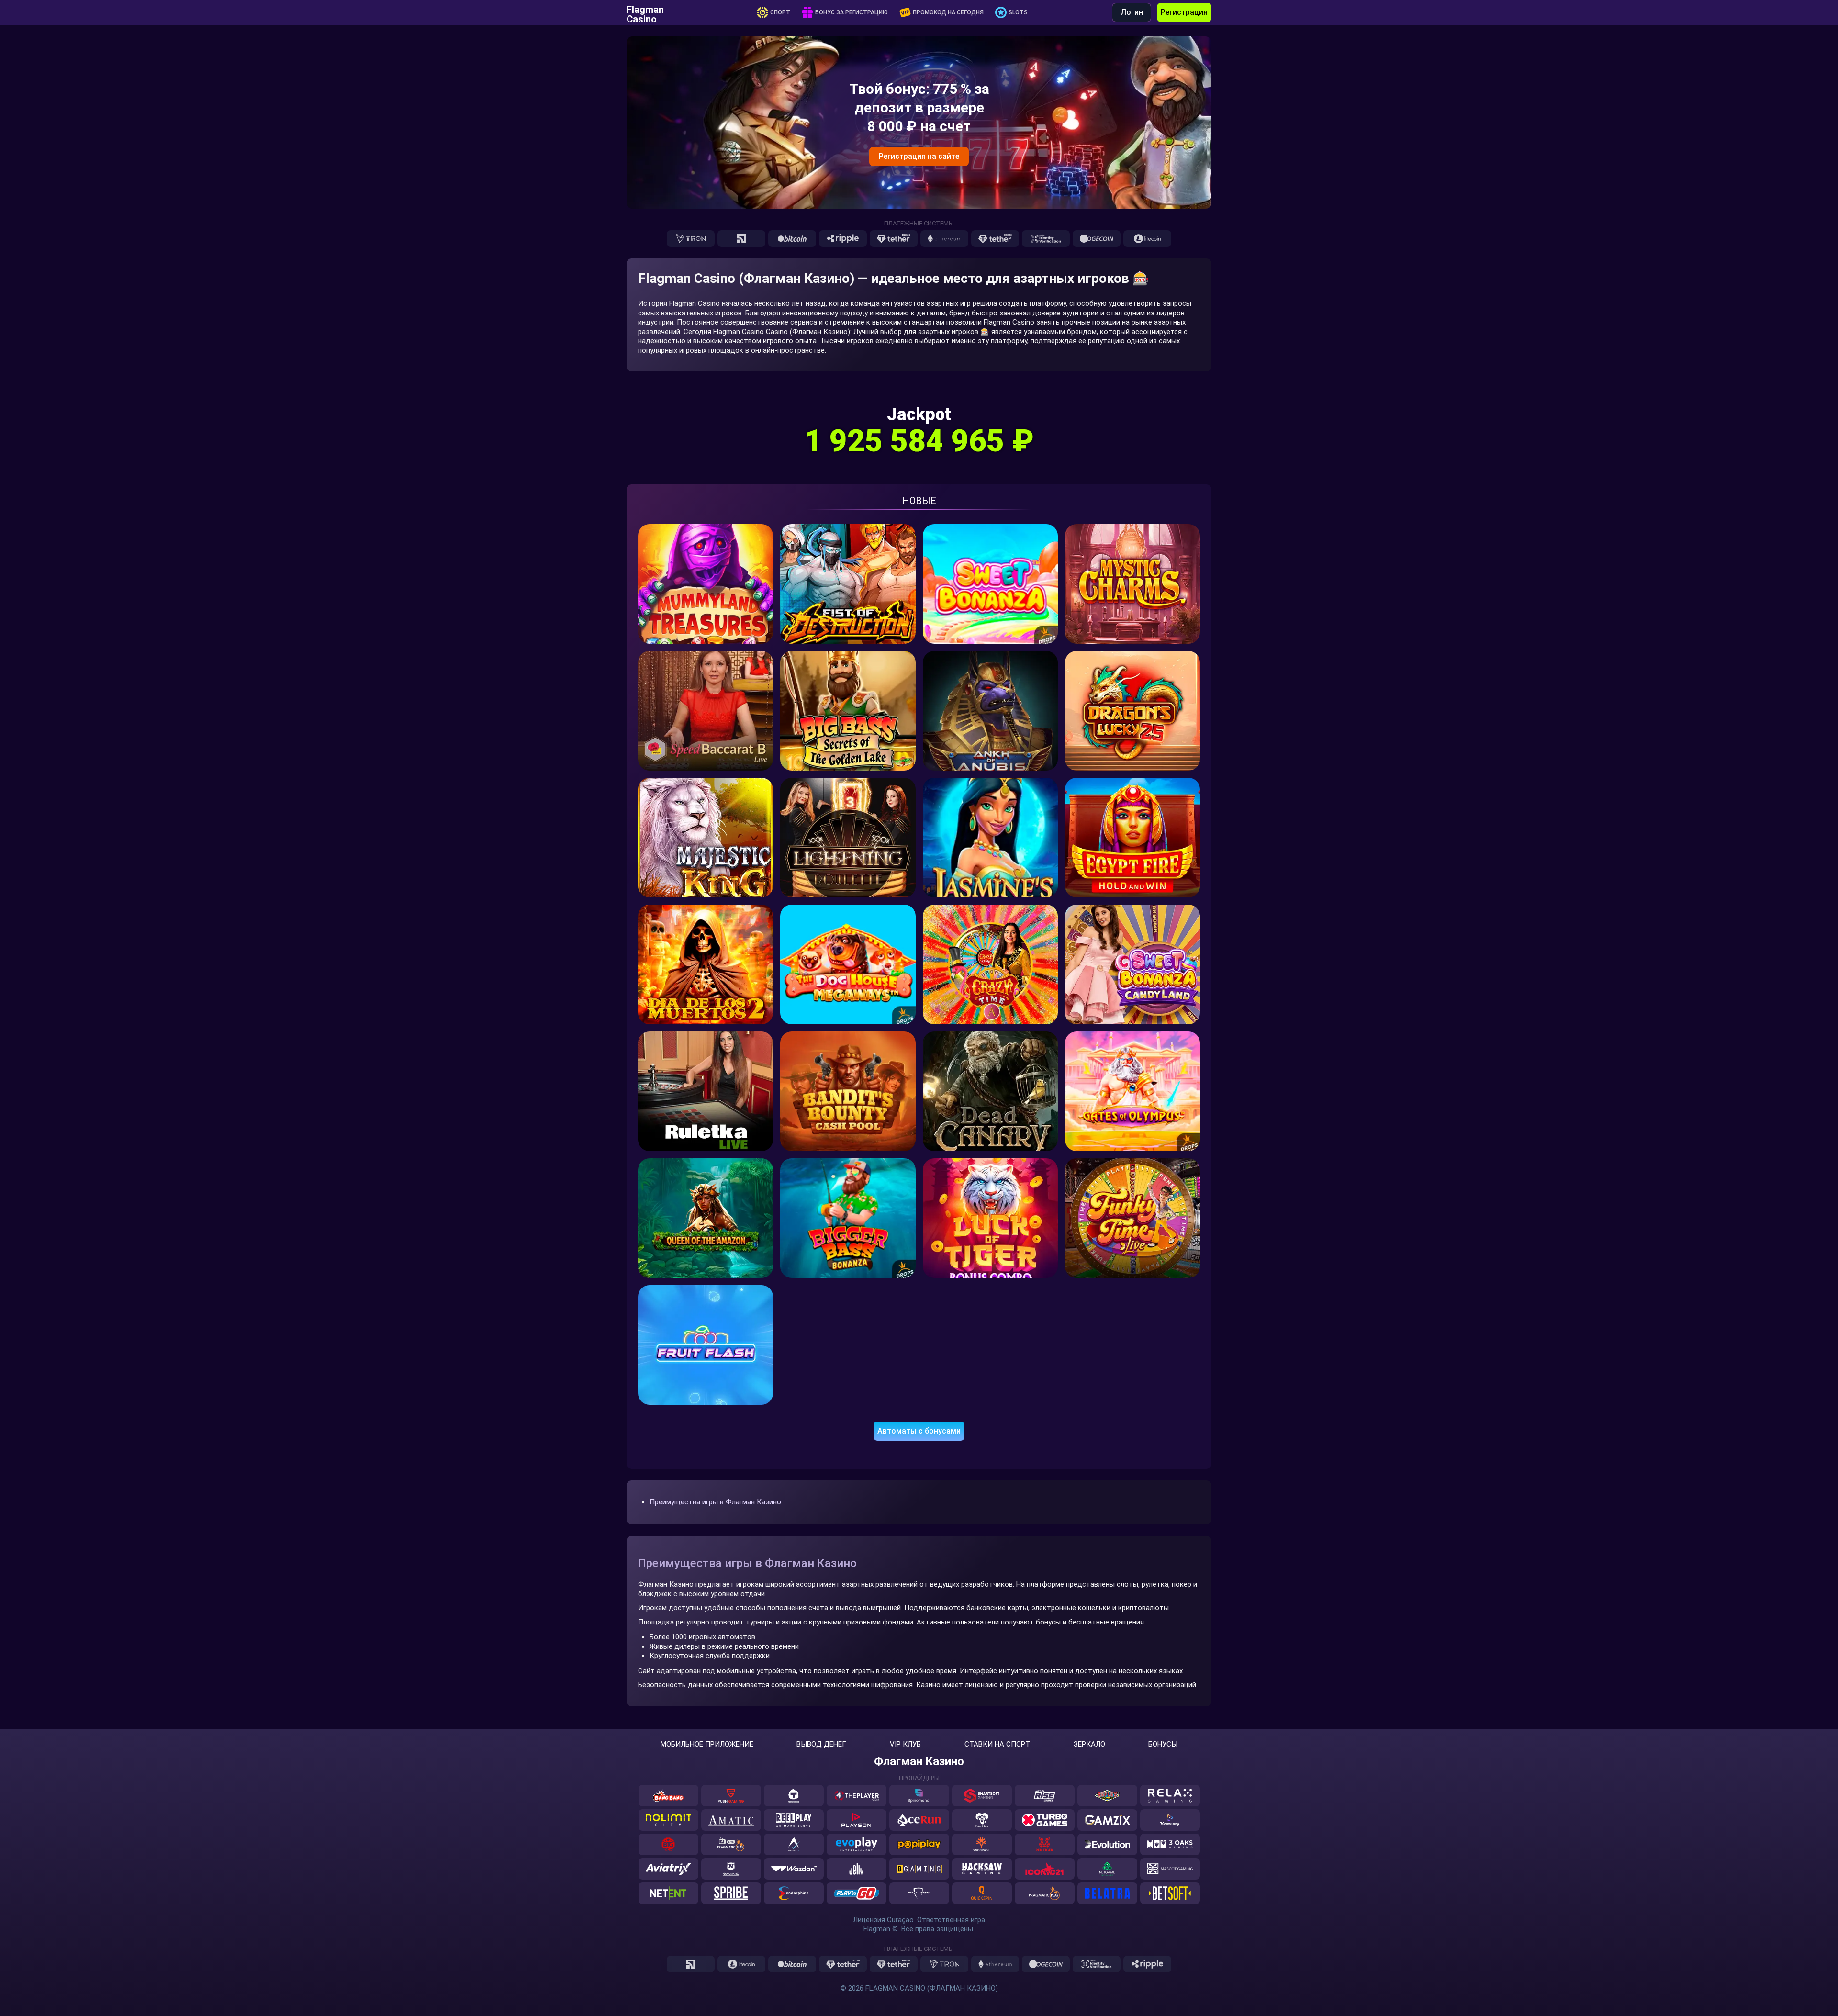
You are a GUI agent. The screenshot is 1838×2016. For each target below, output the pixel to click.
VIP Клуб (905, 1744)
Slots (1018, 12)
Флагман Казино (919, 1761)
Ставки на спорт (997, 1744)
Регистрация (1184, 12)
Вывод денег (821, 1744)
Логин (1132, 12)
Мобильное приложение (707, 1744)
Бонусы (1163, 1744)
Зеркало (1089, 1744)
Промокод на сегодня (948, 12)
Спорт (780, 12)
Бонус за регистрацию (852, 12)
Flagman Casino (645, 12)
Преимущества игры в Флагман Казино (715, 1502)
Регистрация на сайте (919, 156)
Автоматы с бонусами (919, 1431)
